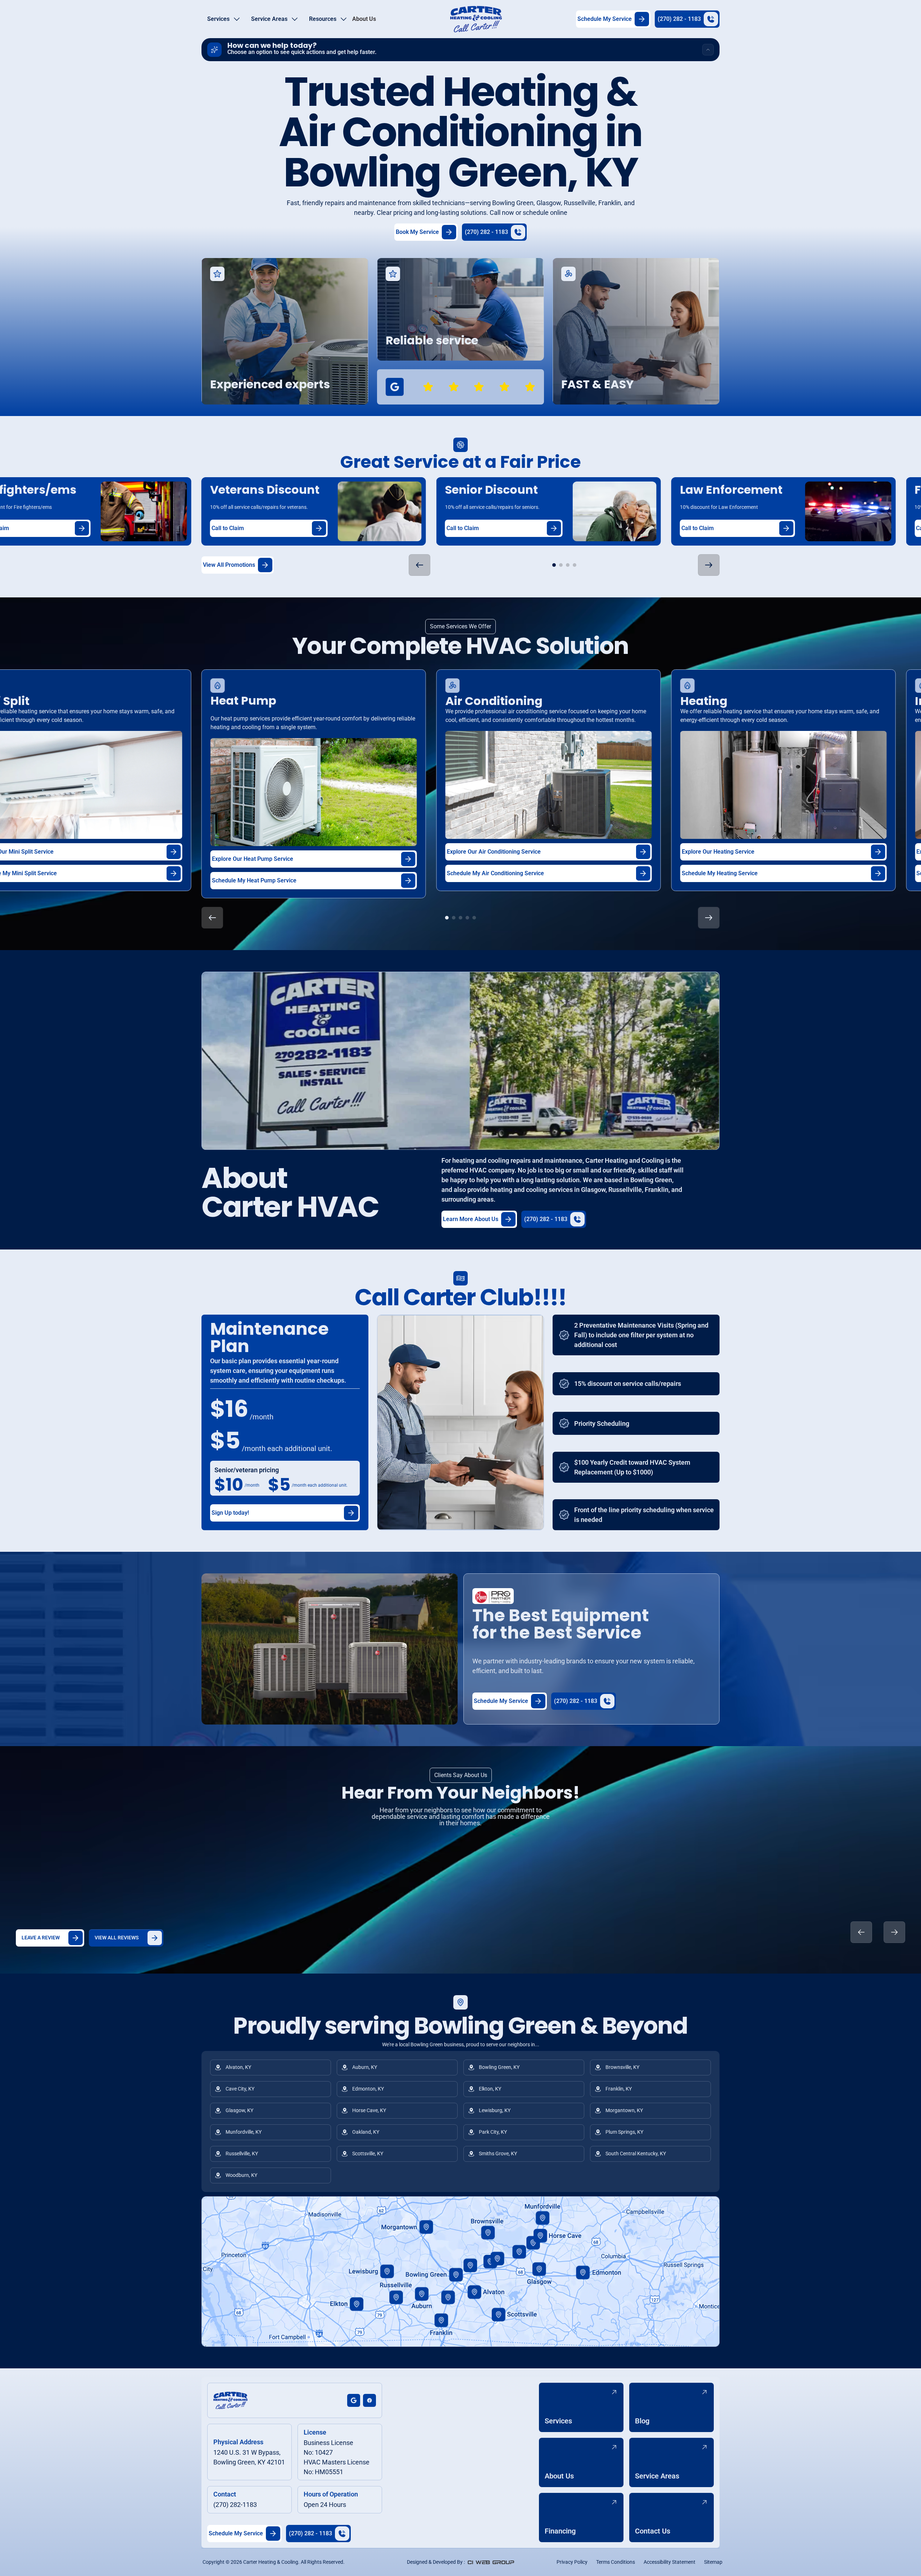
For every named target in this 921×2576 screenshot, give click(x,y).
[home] (476, 19)
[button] (223, 19)
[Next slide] (894, 1932)
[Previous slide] (861, 1932)
